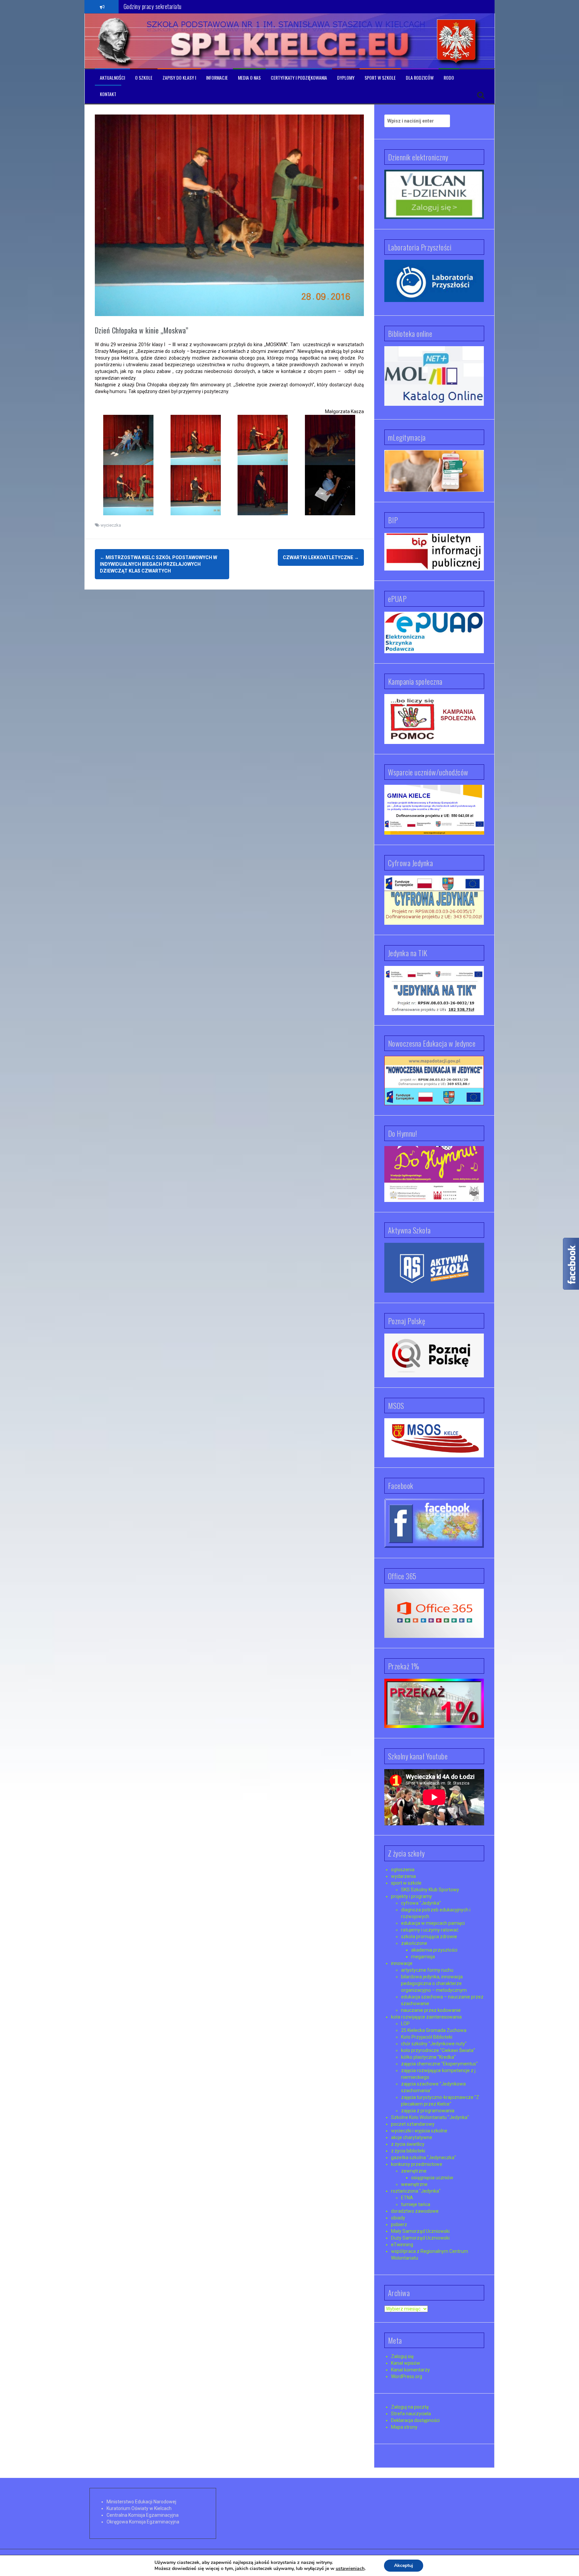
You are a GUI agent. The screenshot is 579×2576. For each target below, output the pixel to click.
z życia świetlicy (408, 2144)
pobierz (399, 2224)
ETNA (407, 2198)
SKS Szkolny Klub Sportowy (430, 1890)
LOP (405, 2024)
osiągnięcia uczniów (432, 2178)
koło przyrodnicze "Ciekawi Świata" (438, 2050)
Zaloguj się (402, 2356)
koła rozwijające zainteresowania (426, 2017)
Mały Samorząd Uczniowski (420, 2231)
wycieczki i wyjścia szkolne (419, 2131)
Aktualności (112, 78)
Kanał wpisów (406, 2363)
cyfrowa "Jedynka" (421, 1903)
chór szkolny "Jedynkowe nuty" (434, 2044)
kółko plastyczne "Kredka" (428, 2057)
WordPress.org (407, 2376)
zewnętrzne (414, 2171)
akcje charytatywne (412, 2137)
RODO (449, 78)
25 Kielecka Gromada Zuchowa (434, 2030)
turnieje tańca (416, 2204)
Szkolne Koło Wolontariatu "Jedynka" (430, 2117)
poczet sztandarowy (413, 2124)
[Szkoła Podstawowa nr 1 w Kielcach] (115, 41)
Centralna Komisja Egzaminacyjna (143, 2515)
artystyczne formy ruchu (427, 1970)
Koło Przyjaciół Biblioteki (427, 2037)
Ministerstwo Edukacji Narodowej (141, 2502)
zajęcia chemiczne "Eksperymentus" (439, 2064)
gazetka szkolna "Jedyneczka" (424, 2157)
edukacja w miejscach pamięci (433, 1923)
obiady (398, 2218)
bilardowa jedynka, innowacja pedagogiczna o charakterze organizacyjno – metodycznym (434, 1983)
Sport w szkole (380, 78)
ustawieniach (350, 2569)
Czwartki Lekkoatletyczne (321, 557)
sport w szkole (406, 1883)
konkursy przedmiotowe (417, 2164)
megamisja (423, 1957)
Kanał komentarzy (410, 2370)
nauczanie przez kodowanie (431, 2010)
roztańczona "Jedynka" (416, 2191)
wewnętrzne (414, 2184)
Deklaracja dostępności (415, 2420)
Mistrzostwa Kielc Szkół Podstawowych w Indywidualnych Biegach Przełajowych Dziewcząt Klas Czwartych (158, 564)
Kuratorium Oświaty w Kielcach (139, 2508)
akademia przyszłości (434, 1950)
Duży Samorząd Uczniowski (420, 2238)
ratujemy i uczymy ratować (430, 1930)
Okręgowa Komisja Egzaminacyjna (143, 2522)
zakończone (414, 1943)
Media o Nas (249, 78)
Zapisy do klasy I (179, 78)
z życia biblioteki (408, 2151)
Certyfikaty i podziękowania (299, 78)
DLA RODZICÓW (420, 78)
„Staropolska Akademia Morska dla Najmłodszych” (178, 6)
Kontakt (108, 94)
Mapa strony (404, 2427)
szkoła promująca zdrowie (429, 1937)
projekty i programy (411, 1896)
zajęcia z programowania (428, 2111)
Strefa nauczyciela (411, 2414)
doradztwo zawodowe (415, 2211)
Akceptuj (404, 2565)
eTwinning (402, 2245)
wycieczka (111, 525)
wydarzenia (403, 1876)
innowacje (402, 1963)
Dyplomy (346, 78)
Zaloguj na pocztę (410, 2407)
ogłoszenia (403, 1870)
